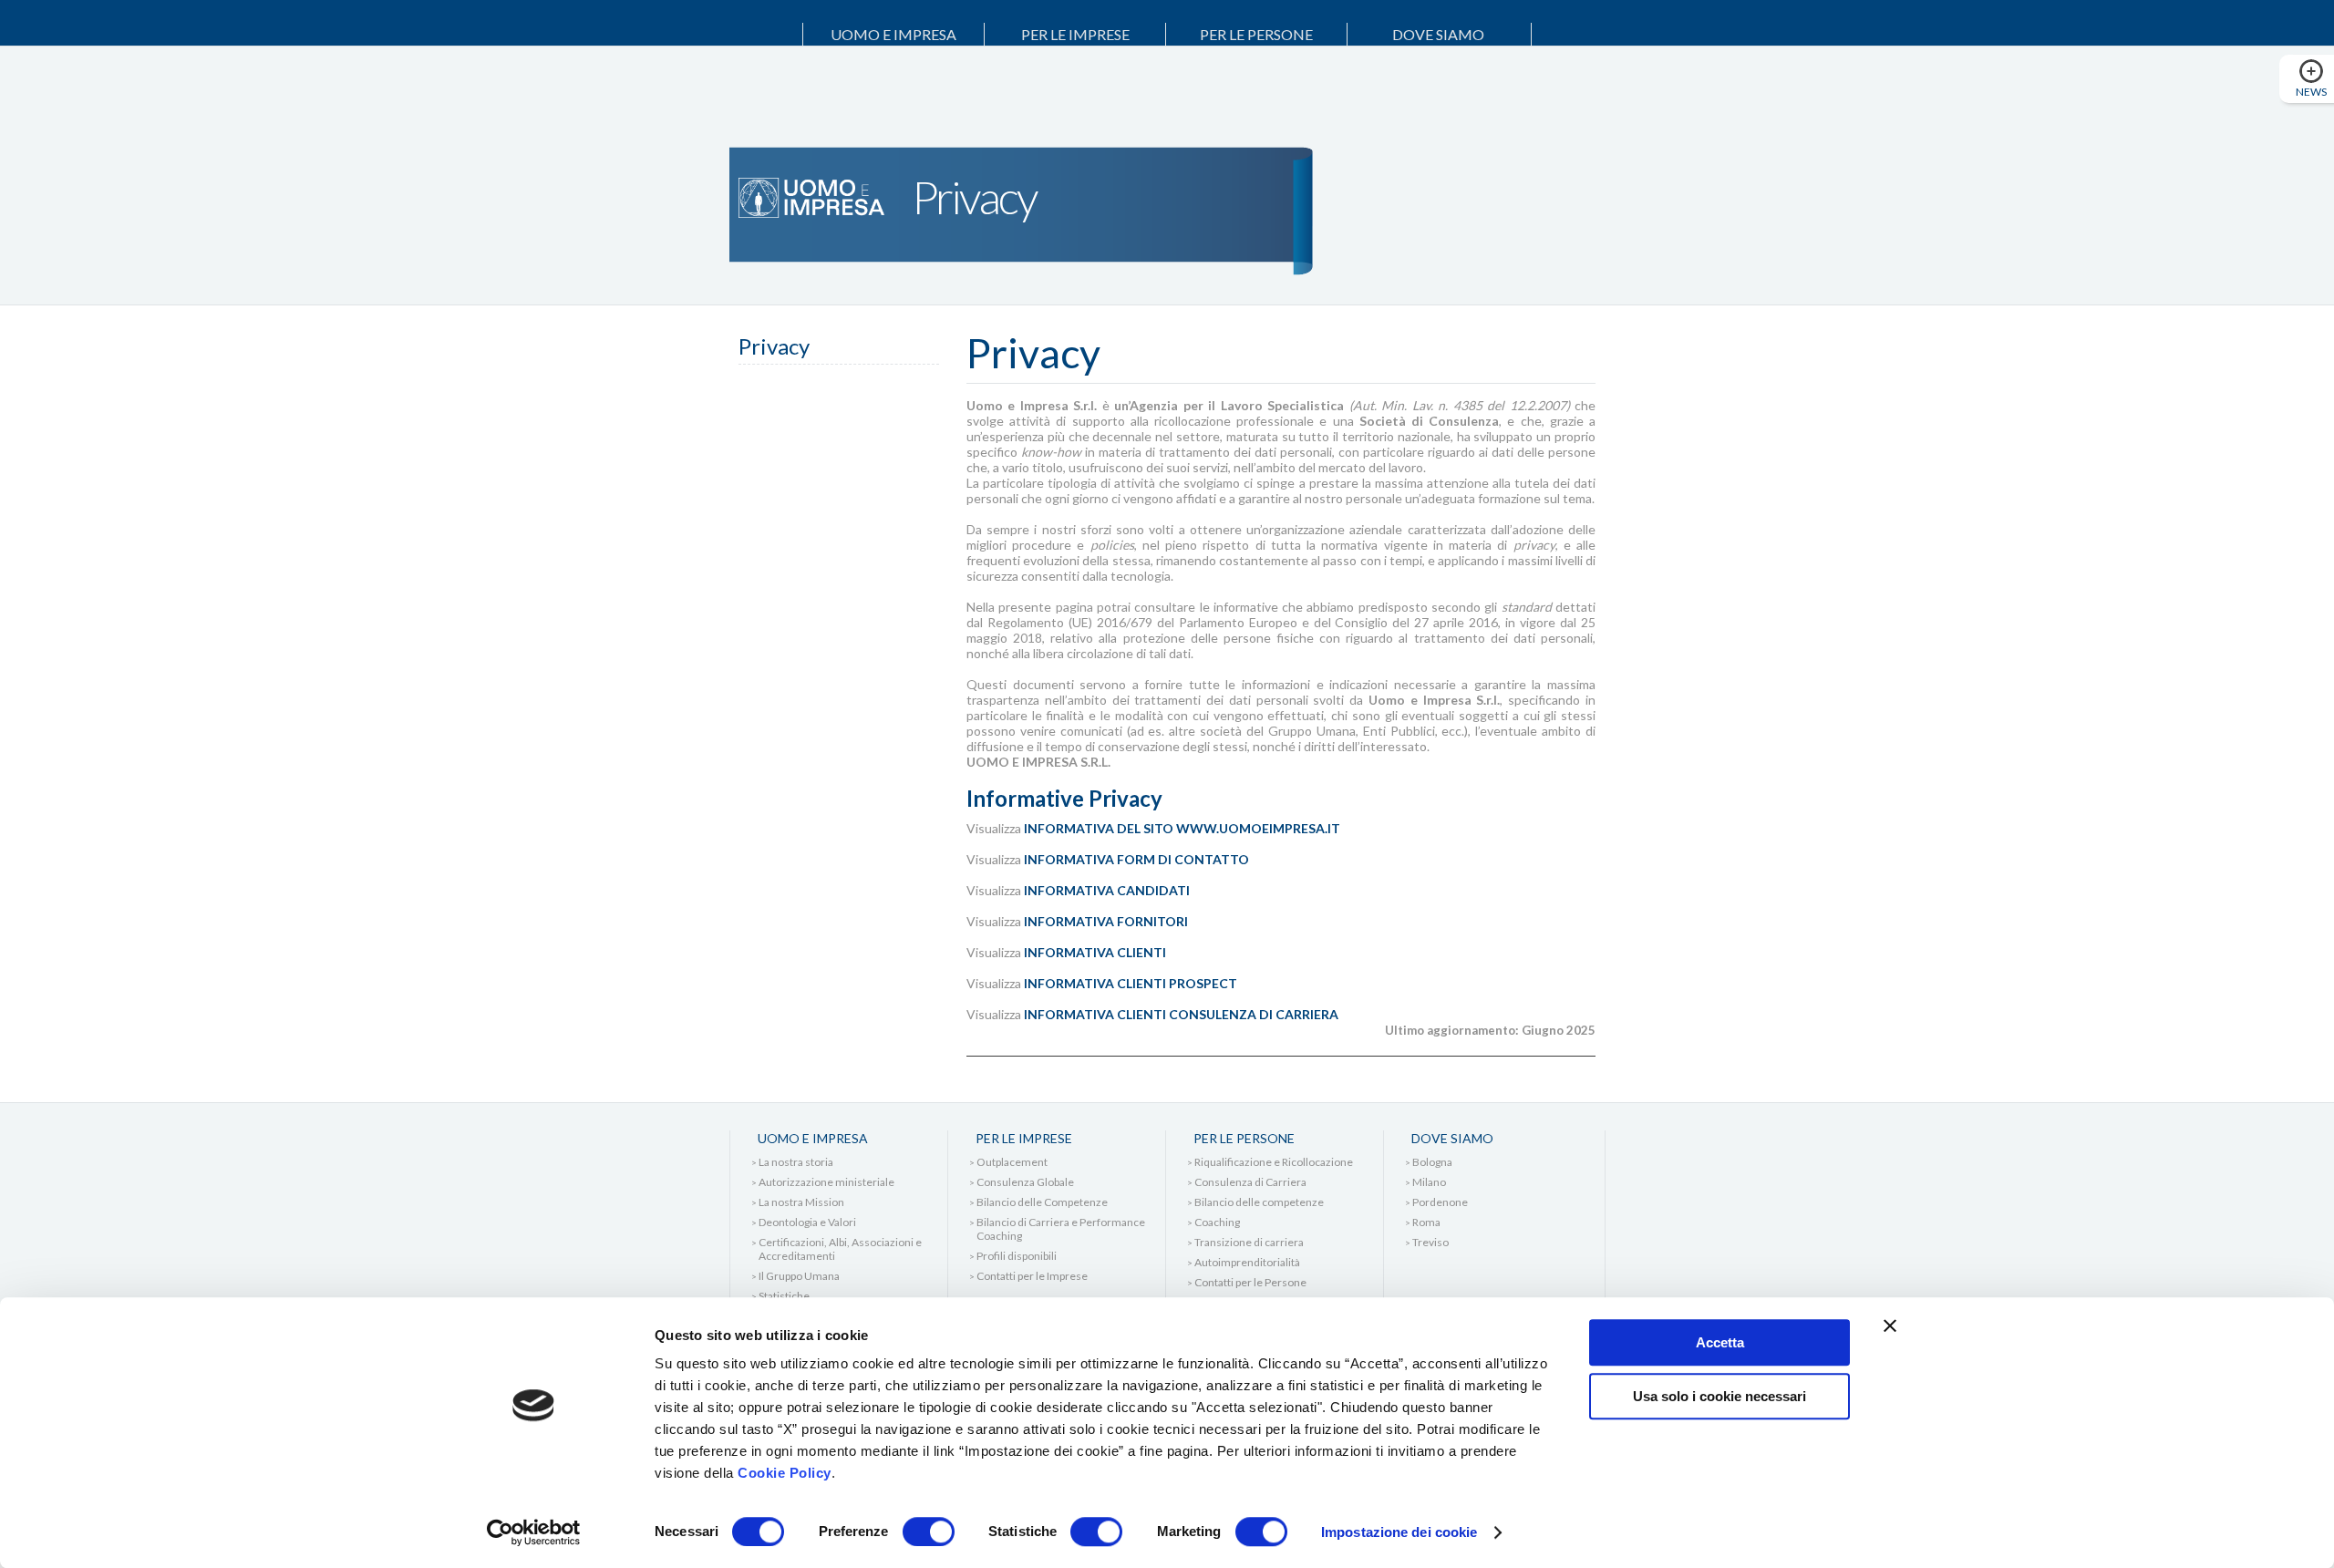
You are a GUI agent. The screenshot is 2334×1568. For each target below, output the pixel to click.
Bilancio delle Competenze (1042, 1202)
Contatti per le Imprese (1032, 1276)
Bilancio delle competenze (1259, 1202)
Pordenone (1440, 1202)
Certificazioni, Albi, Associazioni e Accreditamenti (840, 1249)
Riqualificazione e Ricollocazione (1274, 1162)
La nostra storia (796, 1162)
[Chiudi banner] (1890, 1326)
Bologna (1432, 1162)
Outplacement (1012, 1162)
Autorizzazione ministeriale (826, 1182)
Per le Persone (1256, 34)
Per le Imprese (1075, 34)
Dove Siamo (1438, 34)
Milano (1429, 1182)
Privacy (774, 346)
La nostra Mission (801, 1202)
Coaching (1217, 1222)
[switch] (929, 1532)
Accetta (1720, 1342)
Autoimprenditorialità (1247, 1262)
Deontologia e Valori (807, 1222)
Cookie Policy (785, 1473)
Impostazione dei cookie (1399, 1532)
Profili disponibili (1017, 1256)
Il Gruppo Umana (799, 1276)
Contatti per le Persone (1250, 1282)
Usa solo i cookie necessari (1720, 1396)
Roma (1426, 1222)
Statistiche (784, 1296)
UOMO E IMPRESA (893, 34)
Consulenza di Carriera (1250, 1182)
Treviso (1430, 1242)
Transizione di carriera (1249, 1242)
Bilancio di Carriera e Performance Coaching (1061, 1229)
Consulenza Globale (1025, 1182)
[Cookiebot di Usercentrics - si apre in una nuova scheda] (534, 1532)
